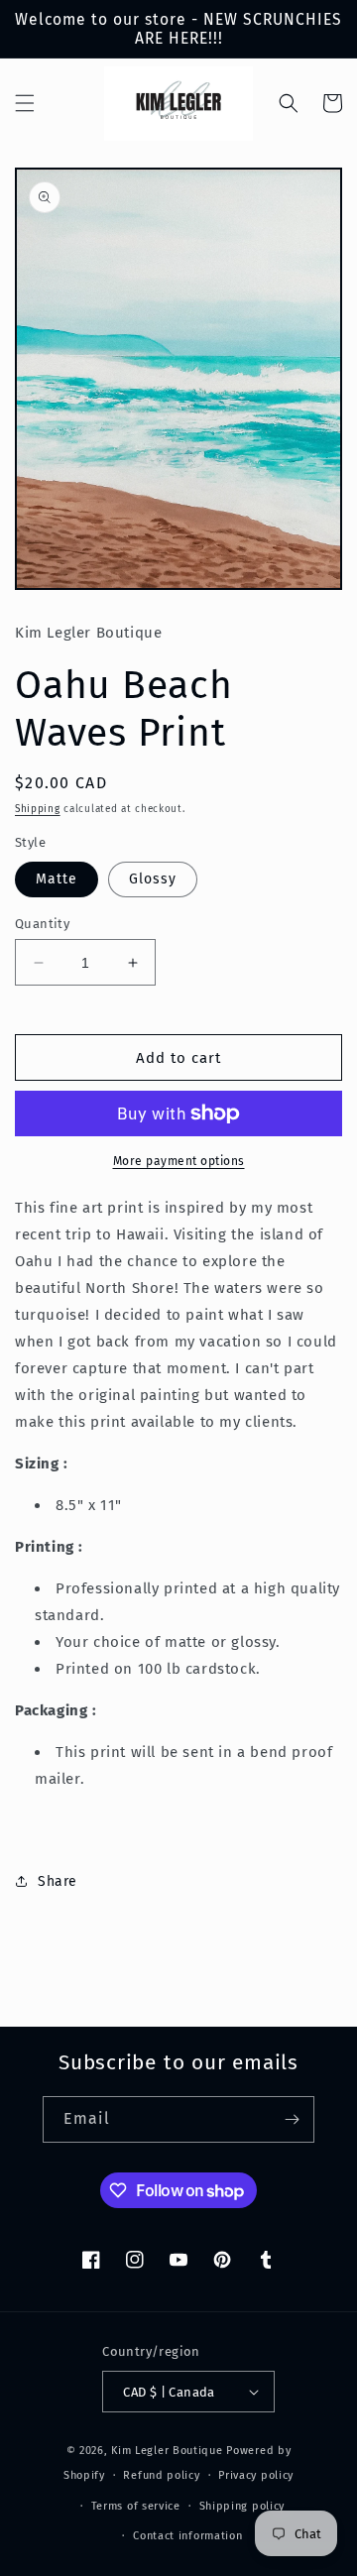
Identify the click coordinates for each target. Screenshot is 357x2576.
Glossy (153, 879)
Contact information (187, 2536)
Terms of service (136, 2506)
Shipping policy (242, 2506)
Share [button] (58, 1881)
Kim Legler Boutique (167, 2451)
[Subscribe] (292, 2119)
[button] (25, 103)
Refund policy (161, 2475)
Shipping (38, 809)
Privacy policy (256, 2475)
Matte (57, 879)
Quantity (42, 924)
